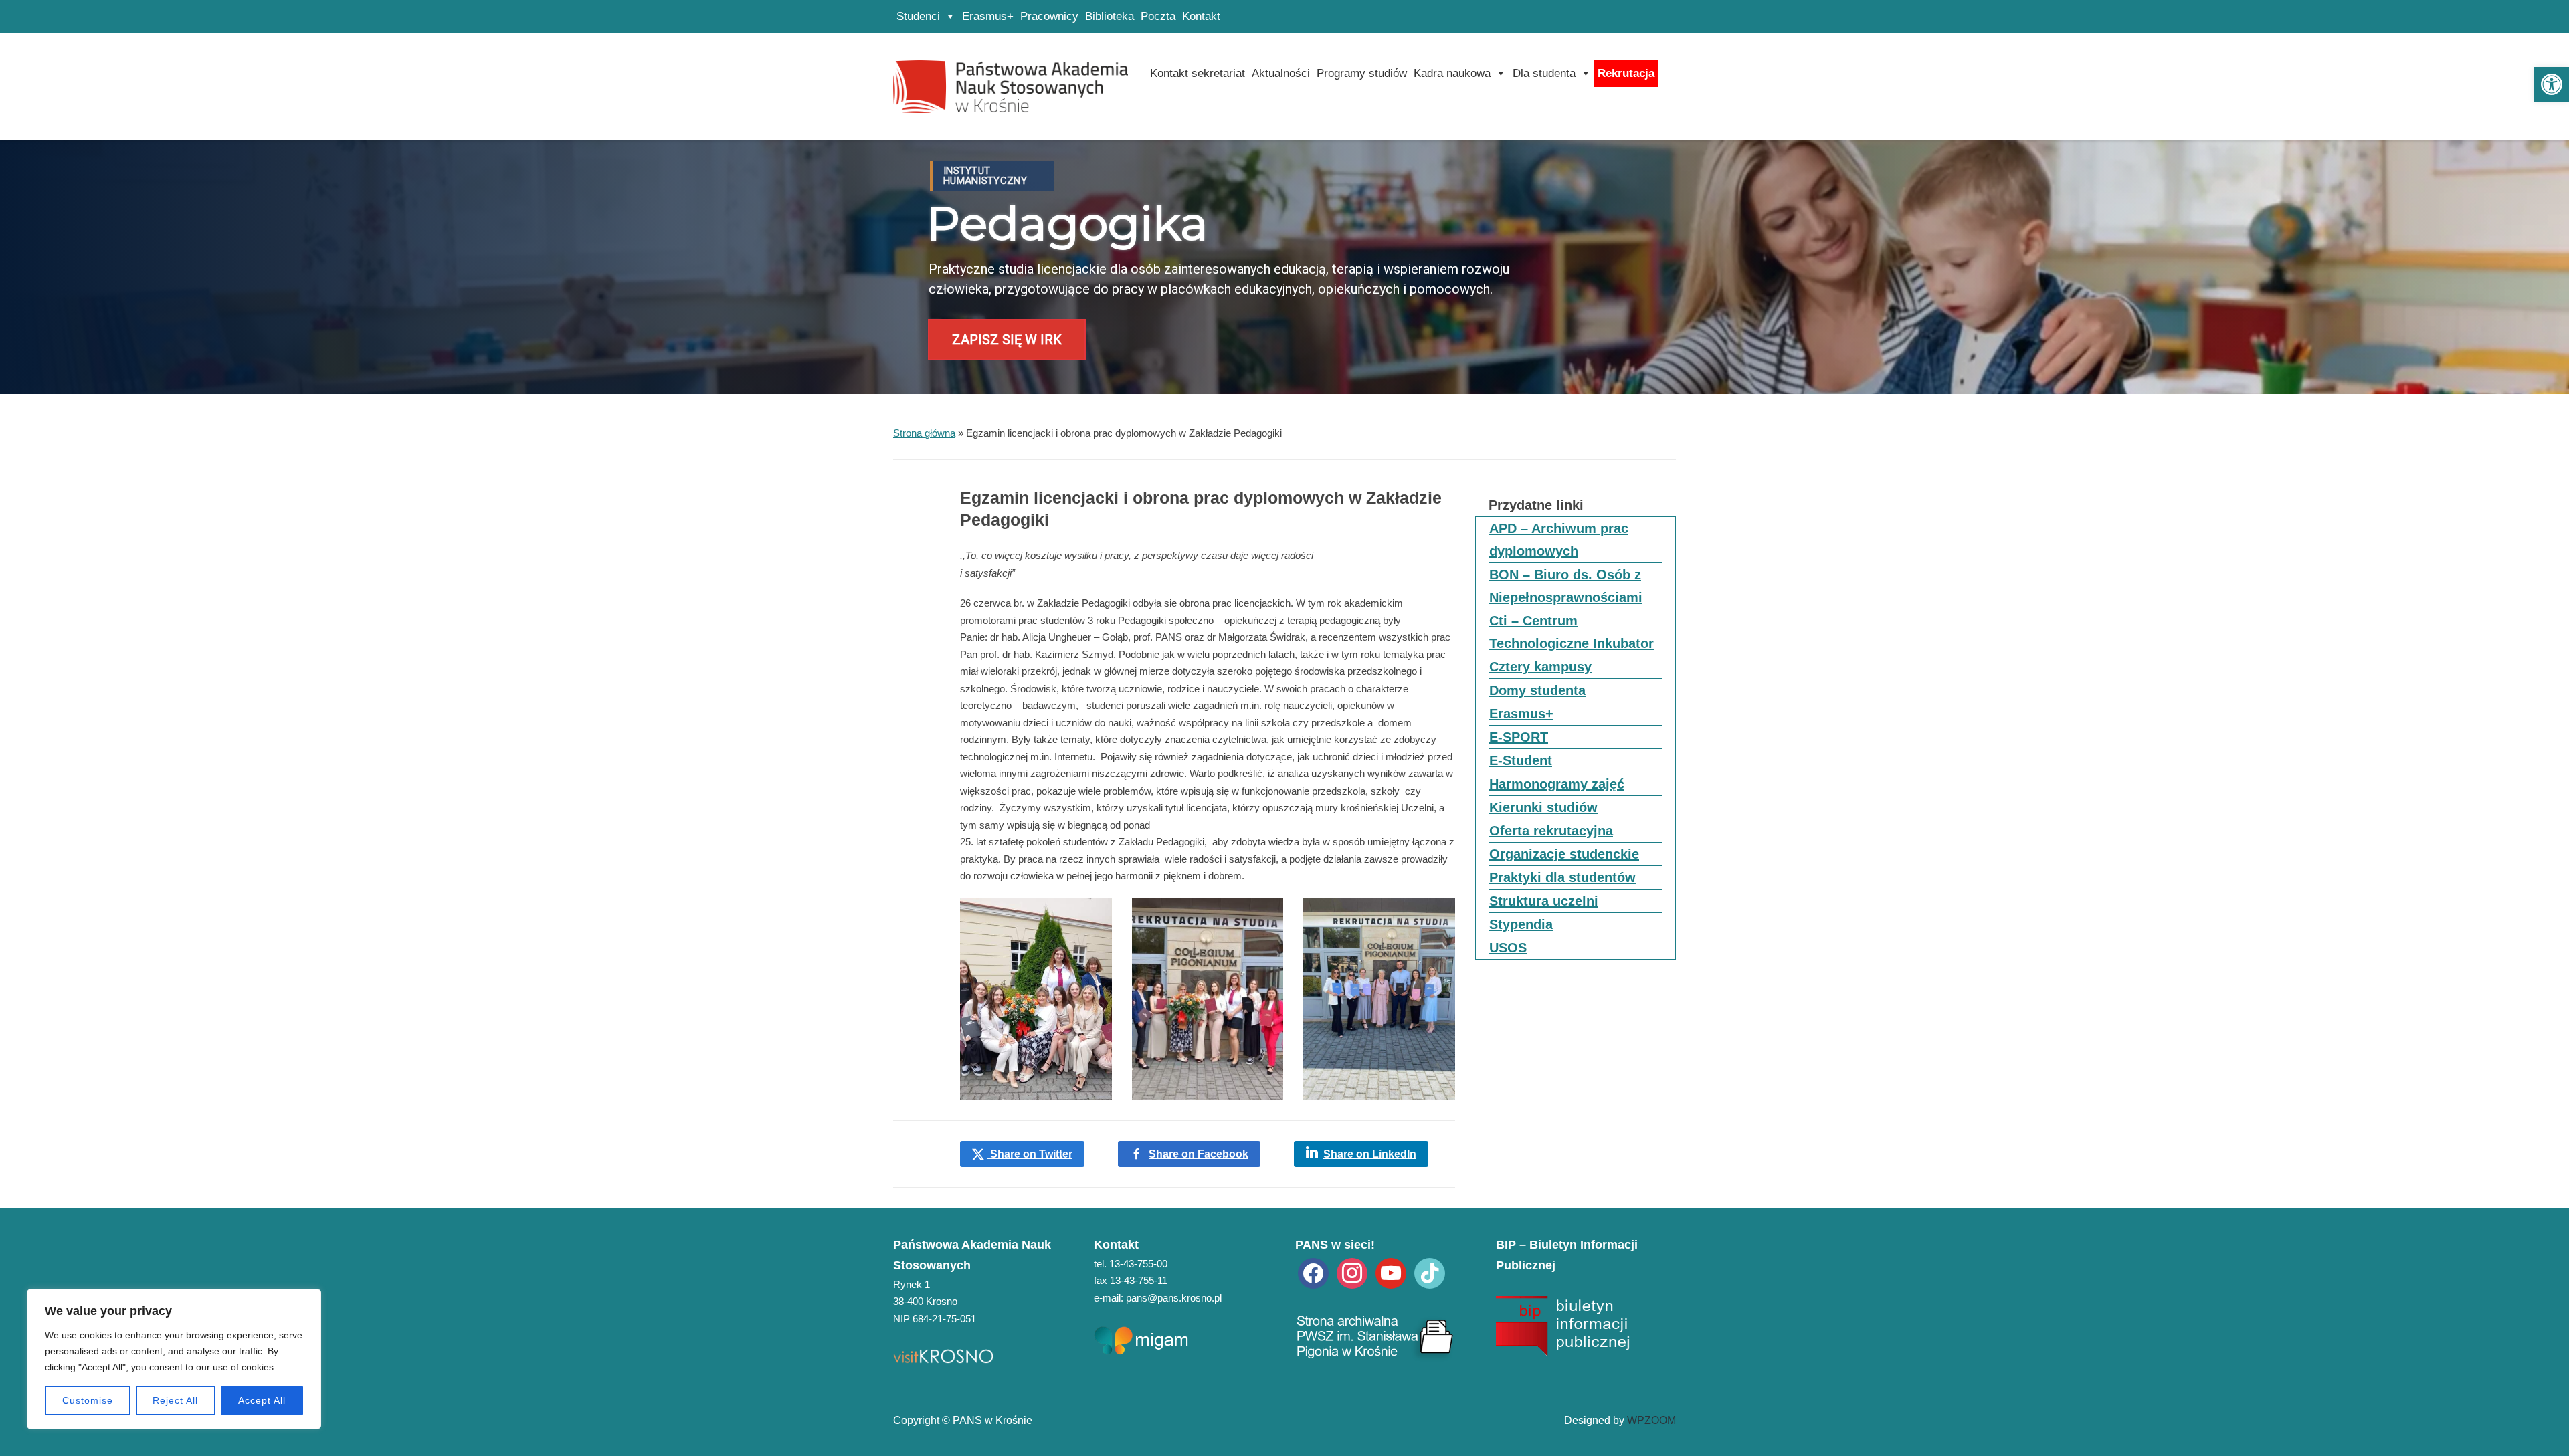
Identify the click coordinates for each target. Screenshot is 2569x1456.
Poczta (1158, 16)
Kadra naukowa (1452, 73)
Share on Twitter (1030, 1154)
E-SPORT (1519, 737)
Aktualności (1281, 73)
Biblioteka (1110, 16)
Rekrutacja (1626, 73)
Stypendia (1521, 924)
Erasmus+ (988, 16)
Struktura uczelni (1544, 901)
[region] (174, 1359)
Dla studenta (1544, 73)
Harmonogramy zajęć (1557, 784)
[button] (2552, 84)
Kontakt (1201, 16)
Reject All (175, 1400)
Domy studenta (1537, 690)
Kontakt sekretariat (1198, 73)
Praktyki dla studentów (1562, 877)
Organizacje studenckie (1564, 854)
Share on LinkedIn (1370, 1154)
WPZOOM (1651, 1420)
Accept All (262, 1400)
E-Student (1521, 760)
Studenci (918, 16)
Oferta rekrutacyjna (1551, 831)
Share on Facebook (1199, 1154)
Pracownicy (1049, 16)
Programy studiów (1362, 73)
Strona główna (924, 433)
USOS (1508, 948)
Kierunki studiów (1543, 807)
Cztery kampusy (1540, 667)
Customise (88, 1400)
